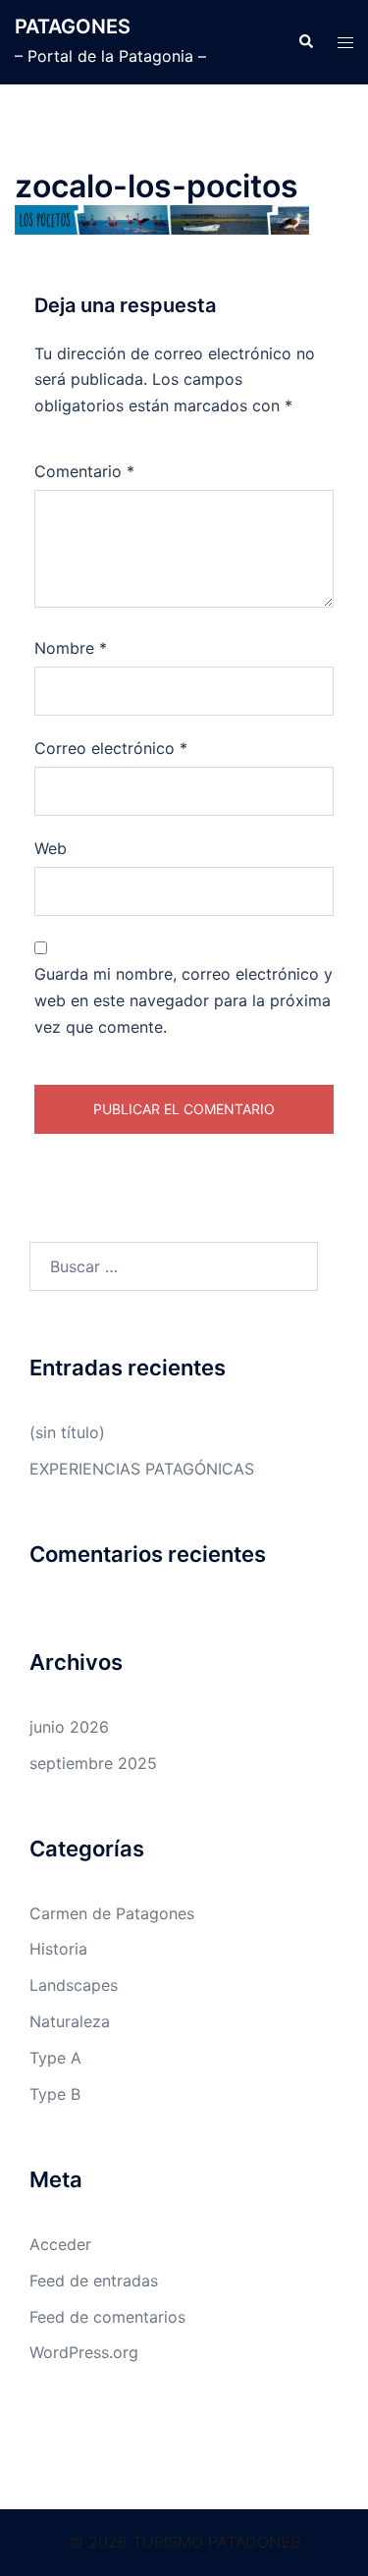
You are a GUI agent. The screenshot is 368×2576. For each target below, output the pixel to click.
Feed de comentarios (107, 2317)
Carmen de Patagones (112, 1913)
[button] (305, 42)
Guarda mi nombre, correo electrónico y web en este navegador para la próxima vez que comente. (184, 1000)
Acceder (60, 2244)
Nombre (71, 648)
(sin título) (67, 1432)
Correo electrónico (111, 748)
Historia (58, 1949)
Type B (55, 2094)
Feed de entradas (94, 2281)
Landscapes (74, 1985)
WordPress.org (84, 2352)
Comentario (84, 471)
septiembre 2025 (93, 1763)
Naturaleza (70, 2021)
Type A (55, 2058)
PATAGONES (73, 27)
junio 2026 (69, 1727)
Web (51, 848)
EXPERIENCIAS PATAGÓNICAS (142, 1469)
